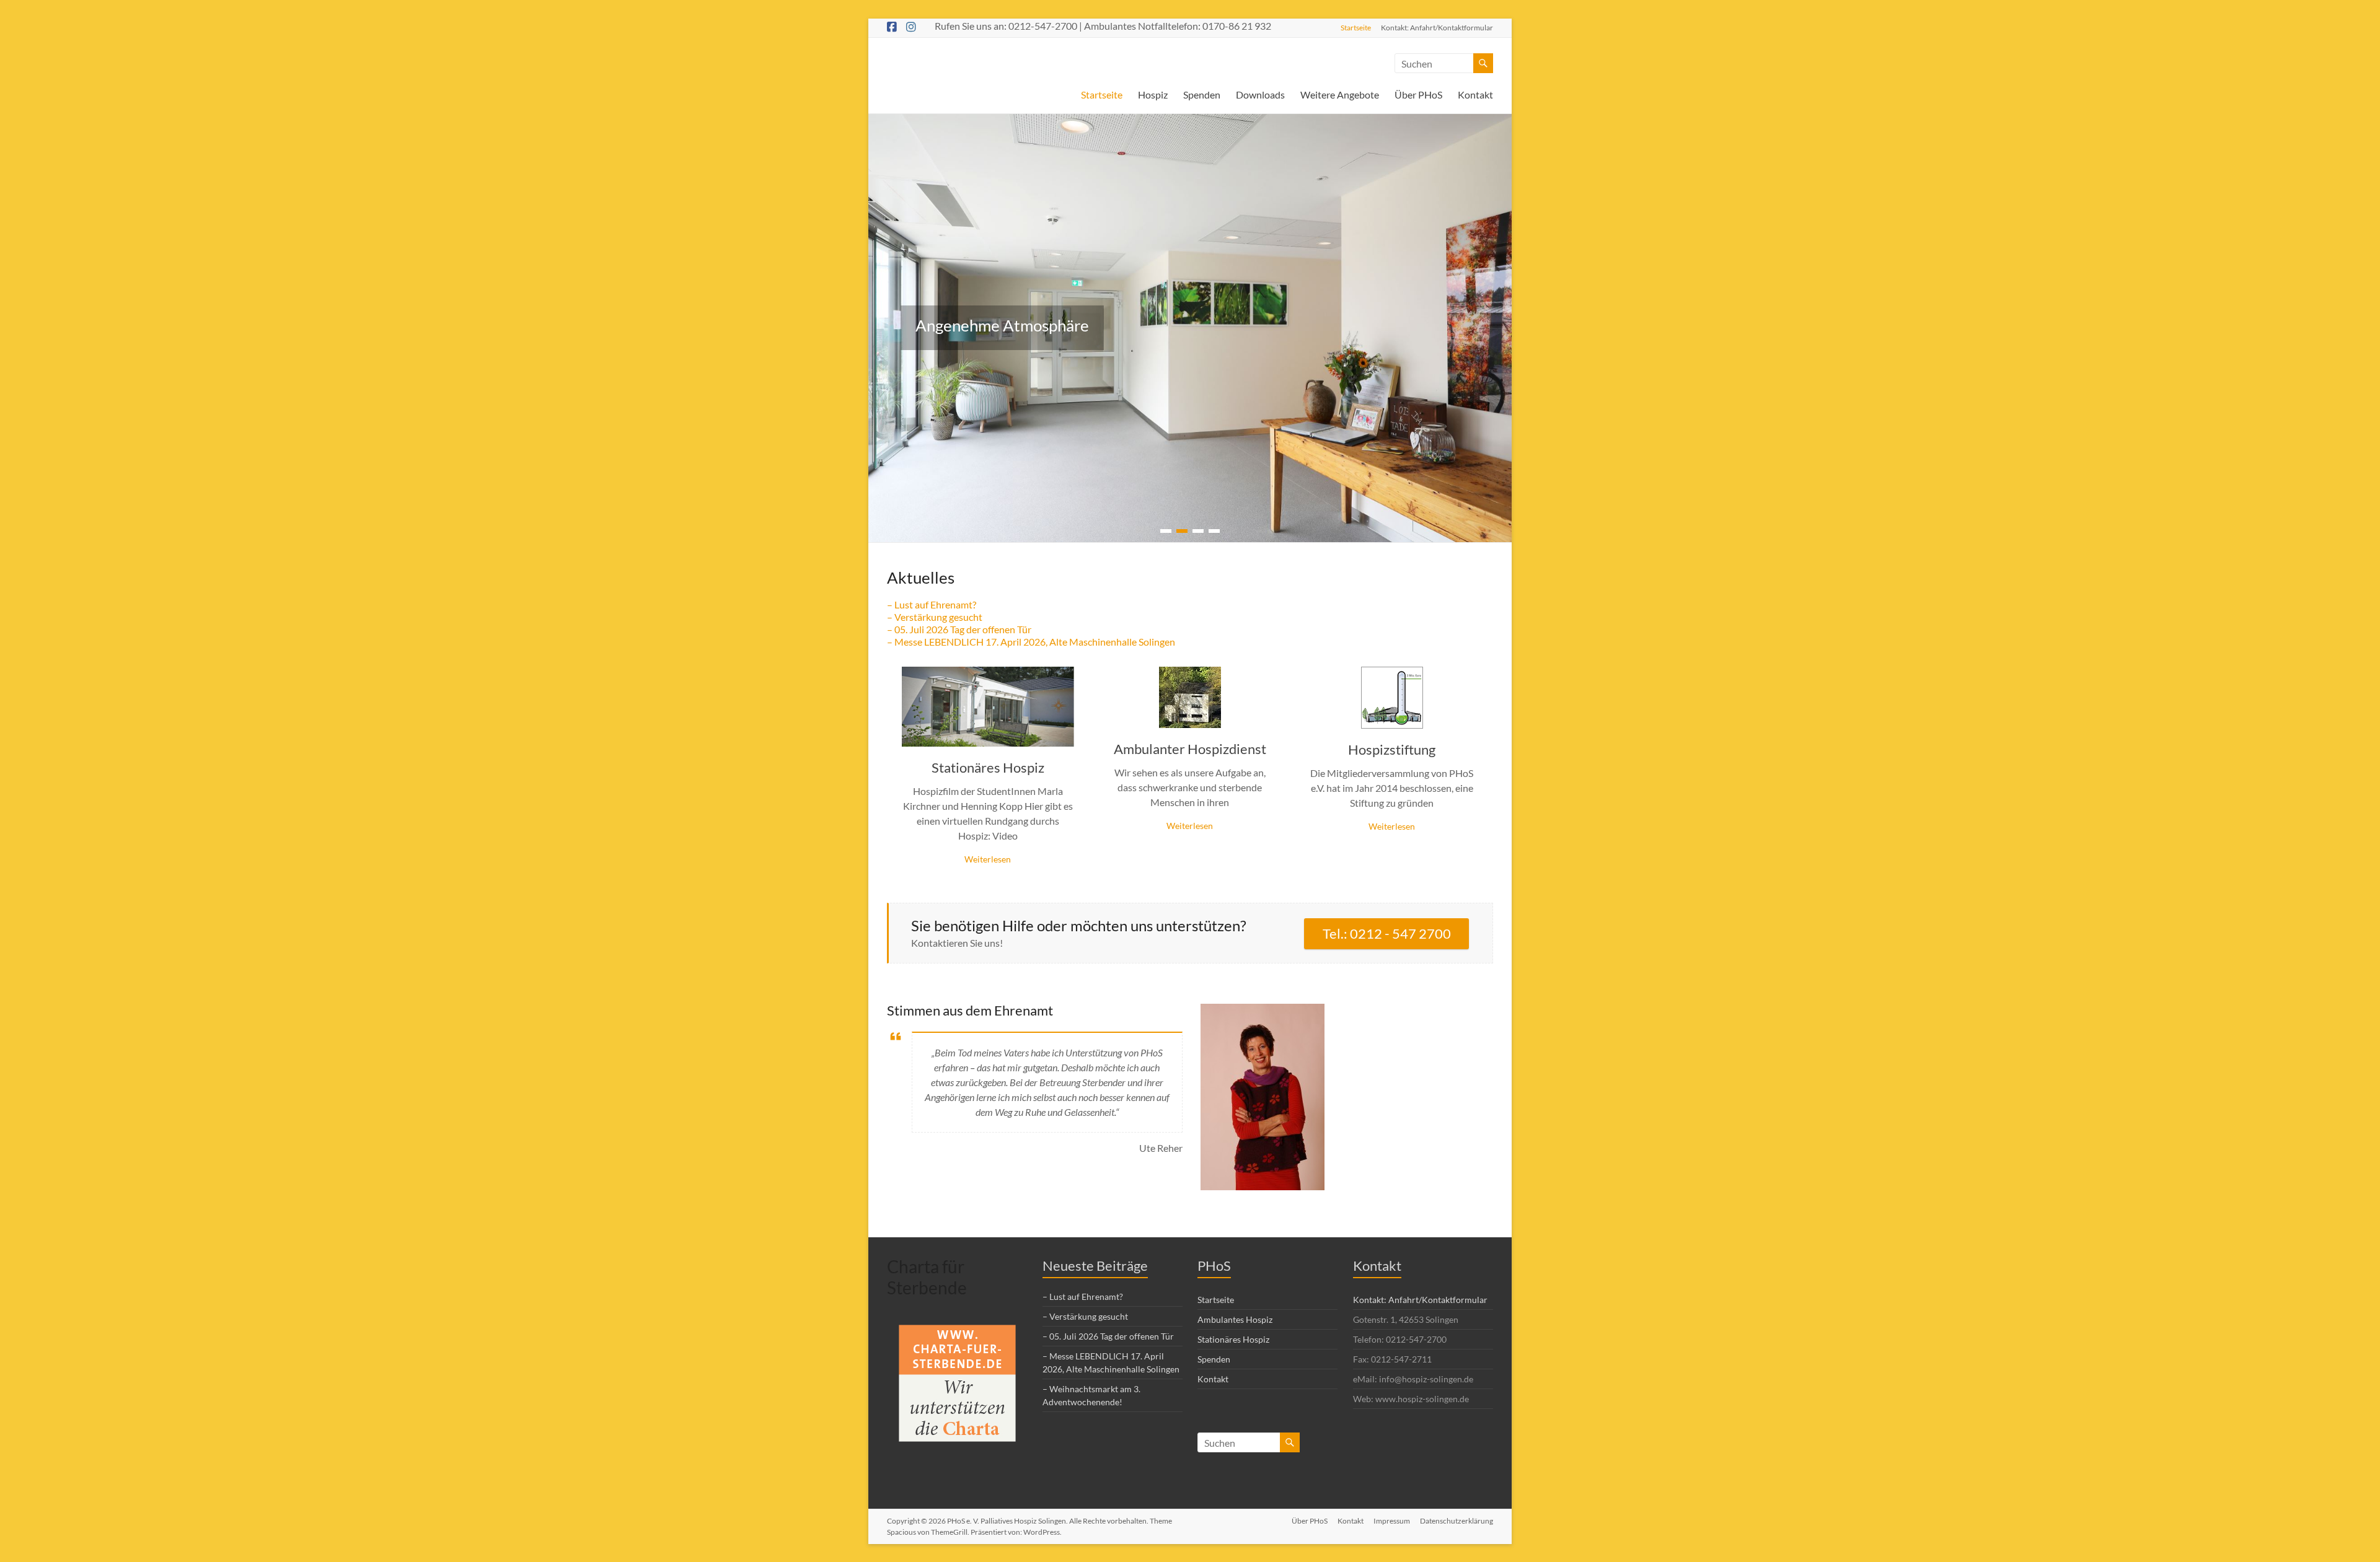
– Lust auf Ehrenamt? (932, 604)
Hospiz (1153, 94)
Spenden (1202, 94)
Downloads (1260, 94)
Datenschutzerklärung (1457, 1521)
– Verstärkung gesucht (935, 617)
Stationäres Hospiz (988, 767)
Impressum (1392, 1521)
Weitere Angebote (1340, 94)
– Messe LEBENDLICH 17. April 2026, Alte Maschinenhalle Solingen (1031, 642)
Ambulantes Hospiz (1235, 1319)
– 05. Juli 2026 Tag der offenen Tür (959, 629)
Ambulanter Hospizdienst (1190, 749)
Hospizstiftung (1392, 749)
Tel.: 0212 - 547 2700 (1387, 933)
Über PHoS (1418, 94)
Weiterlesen (988, 859)
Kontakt (1475, 94)
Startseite (1356, 27)
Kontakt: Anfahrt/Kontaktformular (1437, 27)
